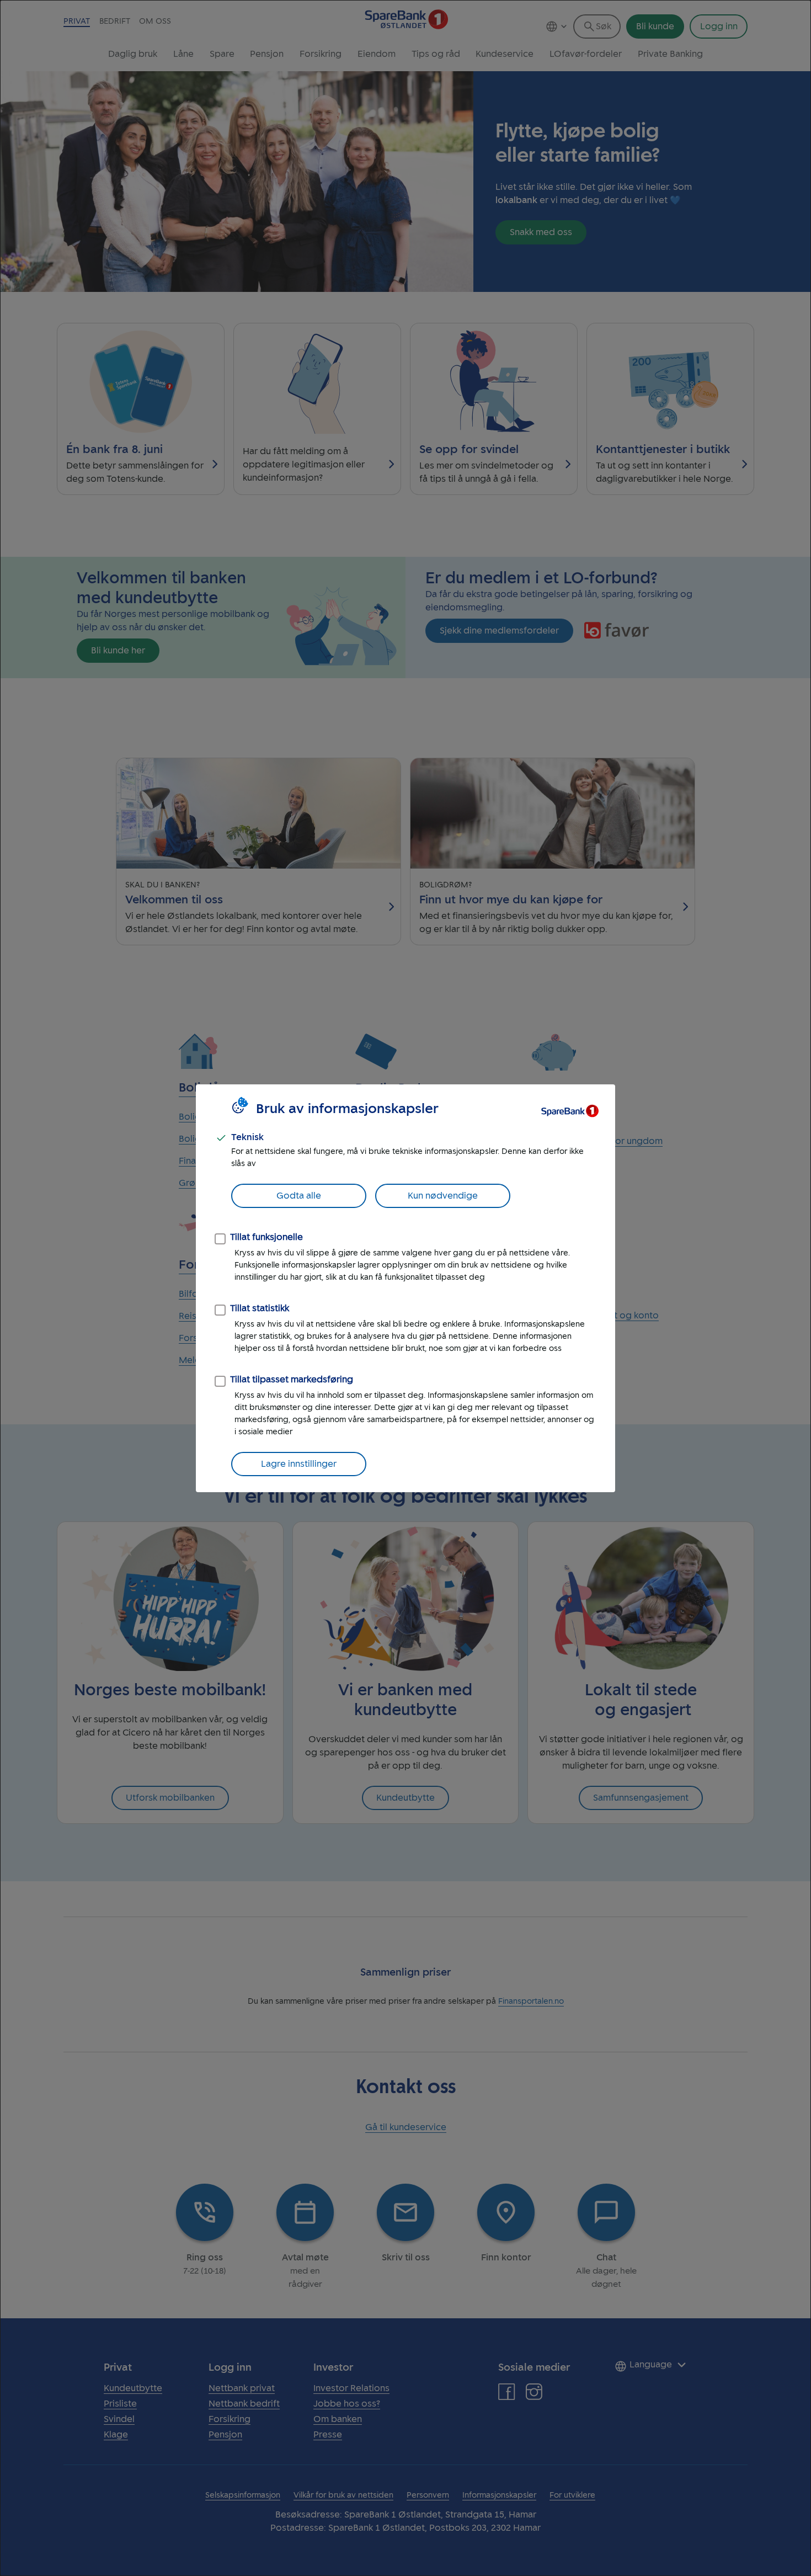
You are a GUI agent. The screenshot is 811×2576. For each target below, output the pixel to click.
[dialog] (405, 1288)
